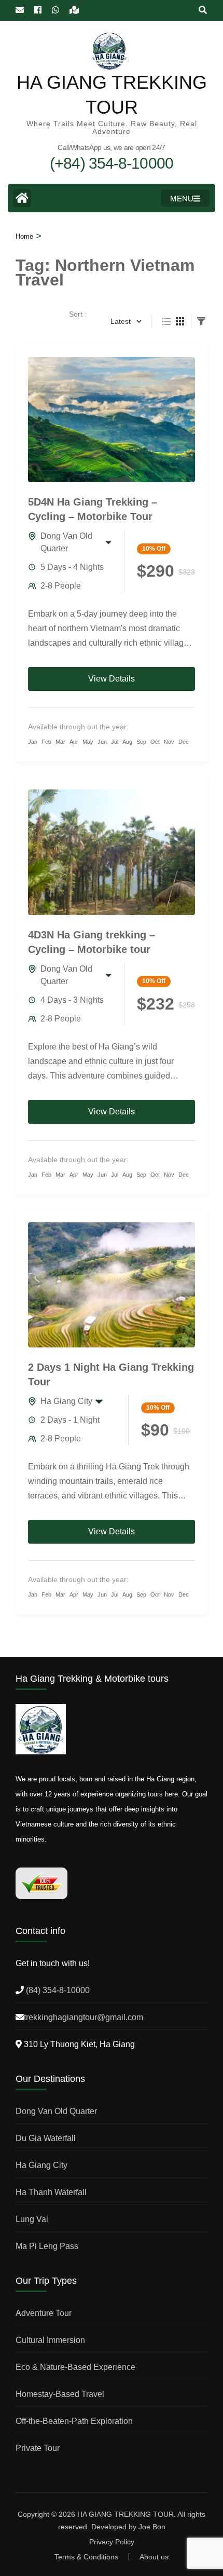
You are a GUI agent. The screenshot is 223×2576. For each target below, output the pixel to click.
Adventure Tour (44, 2313)
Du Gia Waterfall (46, 2138)
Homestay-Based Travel (60, 2394)
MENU (182, 199)
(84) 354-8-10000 (57, 1990)
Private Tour (38, 2448)
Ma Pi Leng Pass (47, 2246)
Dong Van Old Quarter (66, 542)
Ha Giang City (66, 1401)
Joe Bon (152, 2527)
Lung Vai (32, 2219)
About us (154, 2557)
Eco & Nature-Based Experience (75, 2367)
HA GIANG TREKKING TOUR (126, 2514)
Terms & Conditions (86, 2557)
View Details (112, 679)
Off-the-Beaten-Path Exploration (74, 2421)
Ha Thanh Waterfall (51, 2192)
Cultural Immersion (50, 2340)
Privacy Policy (112, 2542)
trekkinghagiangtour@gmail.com (83, 2017)
